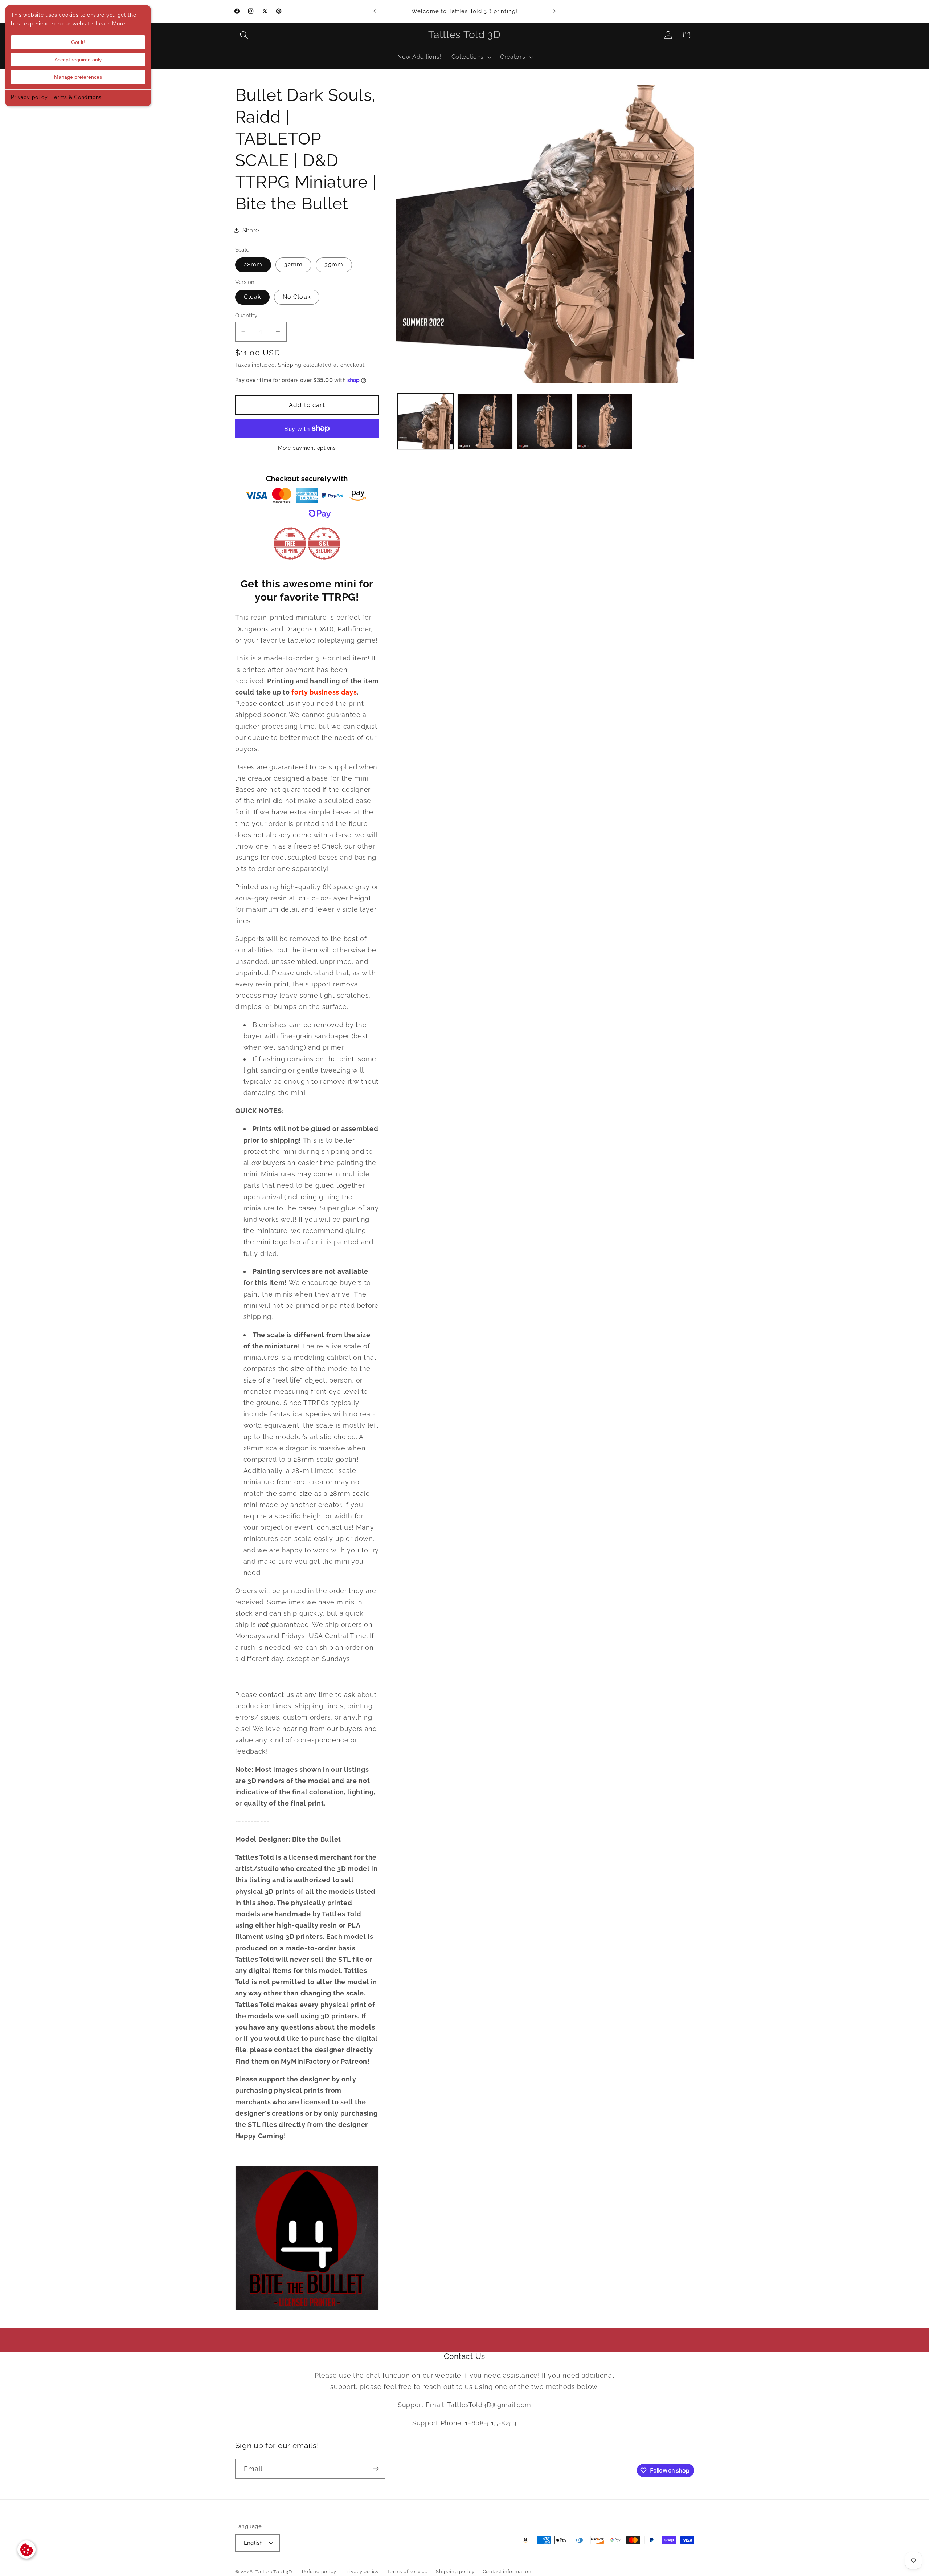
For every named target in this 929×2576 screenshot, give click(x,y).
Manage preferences (78, 77)
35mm (334, 264)
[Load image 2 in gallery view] (485, 421)
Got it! (78, 42)
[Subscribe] (376, 2469)
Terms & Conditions (77, 97)
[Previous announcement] (375, 11)
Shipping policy (455, 2572)
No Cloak (297, 297)
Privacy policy (29, 97)
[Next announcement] (554, 11)
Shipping (290, 365)
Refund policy (319, 2572)
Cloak (253, 297)
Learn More (111, 24)
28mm (253, 264)
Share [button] (251, 230)
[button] (244, 35)
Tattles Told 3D (274, 2572)
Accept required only (78, 60)
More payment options (307, 448)
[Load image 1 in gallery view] (425, 421)
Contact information (507, 2572)
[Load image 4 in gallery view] (604, 421)
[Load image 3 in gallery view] (545, 421)
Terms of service (407, 2572)
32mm (294, 264)
